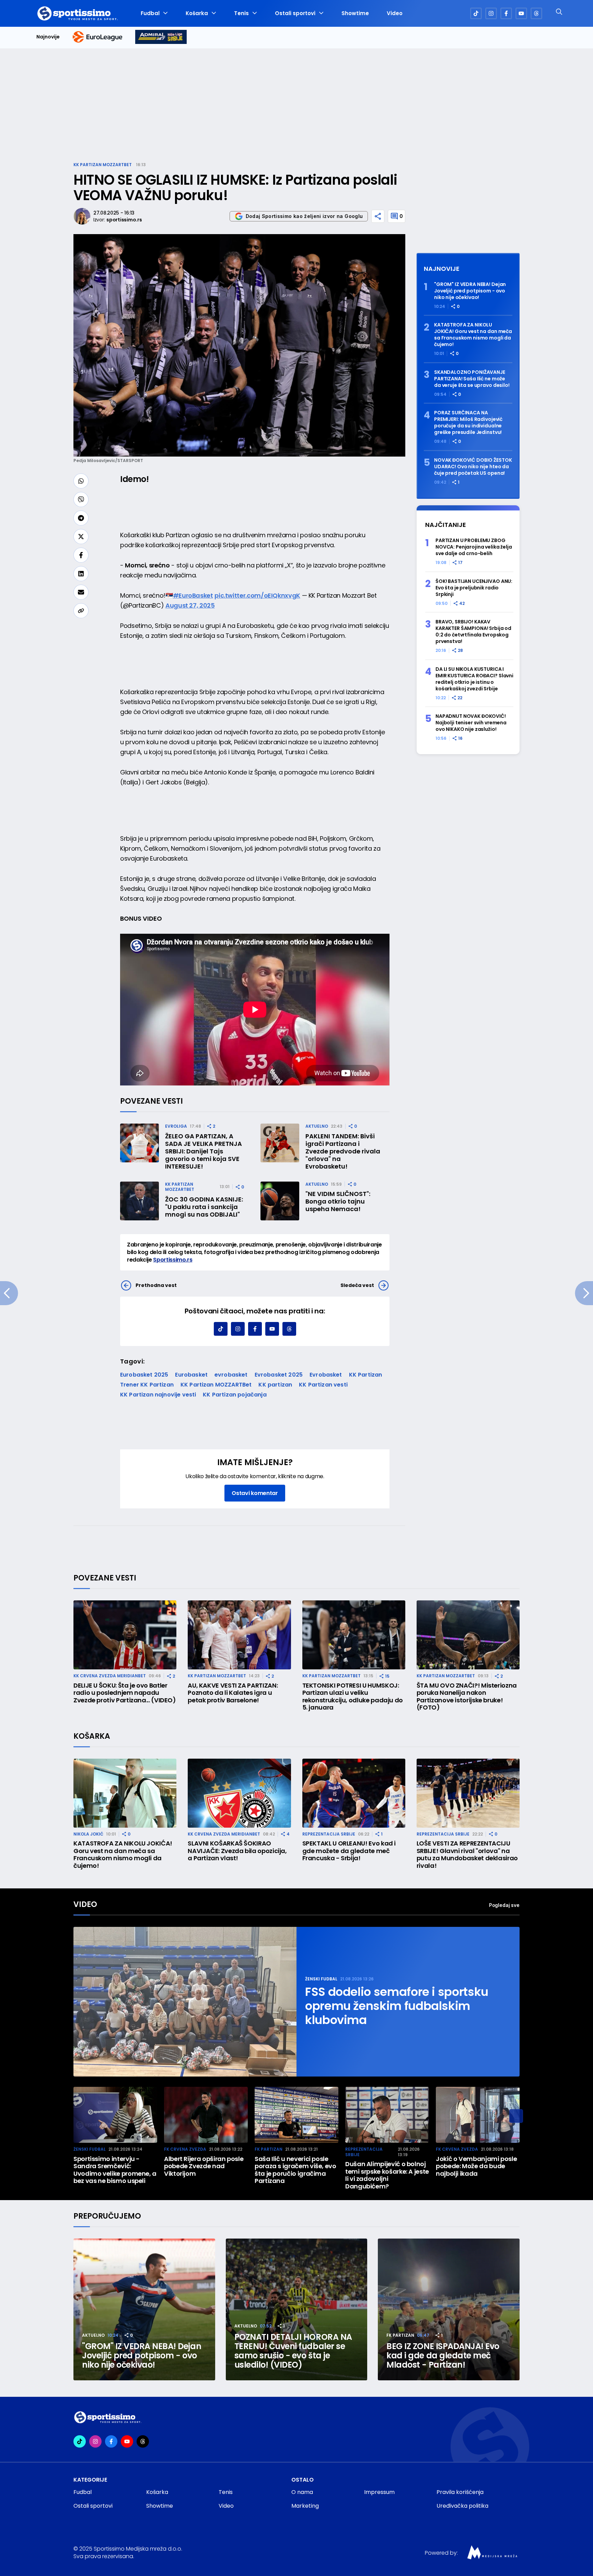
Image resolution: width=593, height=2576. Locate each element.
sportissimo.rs (124, 220)
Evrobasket (326, 1375)
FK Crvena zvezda (185, 2149)
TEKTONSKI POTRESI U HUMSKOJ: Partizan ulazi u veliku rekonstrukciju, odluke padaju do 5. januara (353, 1697)
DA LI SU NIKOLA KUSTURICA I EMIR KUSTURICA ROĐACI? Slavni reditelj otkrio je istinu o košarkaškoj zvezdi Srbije (474, 679)
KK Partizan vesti (323, 1385)
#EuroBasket (193, 595)
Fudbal (150, 13)
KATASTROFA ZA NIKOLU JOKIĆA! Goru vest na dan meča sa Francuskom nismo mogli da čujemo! (473, 335)
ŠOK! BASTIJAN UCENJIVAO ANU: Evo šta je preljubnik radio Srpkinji (474, 588)
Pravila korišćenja (460, 2492)
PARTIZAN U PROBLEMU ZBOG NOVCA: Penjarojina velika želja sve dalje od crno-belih (474, 547)
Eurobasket (191, 1375)
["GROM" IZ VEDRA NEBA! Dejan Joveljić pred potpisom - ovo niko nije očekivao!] (144, 2309)
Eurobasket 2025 (144, 1375)
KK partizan (275, 1385)
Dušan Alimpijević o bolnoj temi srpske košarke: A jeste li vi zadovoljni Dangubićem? (387, 2175)
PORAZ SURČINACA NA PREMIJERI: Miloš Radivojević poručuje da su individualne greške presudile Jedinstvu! (468, 423)
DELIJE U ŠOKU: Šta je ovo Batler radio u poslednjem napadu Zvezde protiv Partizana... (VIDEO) (125, 1693)
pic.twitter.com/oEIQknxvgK (257, 595)
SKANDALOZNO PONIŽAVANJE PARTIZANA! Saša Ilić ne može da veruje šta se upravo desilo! (472, 379)
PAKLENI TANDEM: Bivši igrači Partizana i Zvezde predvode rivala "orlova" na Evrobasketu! (343, 1151)
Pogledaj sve (504, 1905)
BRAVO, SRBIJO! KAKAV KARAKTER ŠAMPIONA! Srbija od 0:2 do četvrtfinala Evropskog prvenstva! (473, 632)
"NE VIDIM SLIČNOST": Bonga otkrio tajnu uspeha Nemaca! (338, 1201)
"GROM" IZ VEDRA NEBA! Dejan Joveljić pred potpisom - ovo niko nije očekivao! (470, 291)
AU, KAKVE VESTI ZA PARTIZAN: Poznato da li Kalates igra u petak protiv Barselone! (233, 1693)
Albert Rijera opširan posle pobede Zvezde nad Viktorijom (204, 2166)
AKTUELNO (317, 1126)
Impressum (379, 2492)
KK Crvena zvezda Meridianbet (110, 1676)
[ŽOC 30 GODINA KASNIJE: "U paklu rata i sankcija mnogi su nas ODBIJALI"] (139, 1201)
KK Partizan (366, 1375)
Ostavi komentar (255, 1493)
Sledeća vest (357, 1285)
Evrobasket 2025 (279, 1375)
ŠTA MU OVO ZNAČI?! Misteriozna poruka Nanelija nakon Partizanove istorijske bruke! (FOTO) (467, 1697)
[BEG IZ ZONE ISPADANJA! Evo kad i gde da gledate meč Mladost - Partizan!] (449, 2309)
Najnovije (48, 37)
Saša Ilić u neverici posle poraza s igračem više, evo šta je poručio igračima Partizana (295, 2170)
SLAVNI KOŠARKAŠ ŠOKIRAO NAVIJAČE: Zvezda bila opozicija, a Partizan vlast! (237, 1851)
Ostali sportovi (295, 13)
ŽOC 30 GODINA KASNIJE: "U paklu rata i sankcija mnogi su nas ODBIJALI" (204, 1207)
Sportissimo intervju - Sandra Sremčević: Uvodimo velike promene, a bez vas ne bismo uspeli (115, 2170)
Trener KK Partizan (147, 1385)
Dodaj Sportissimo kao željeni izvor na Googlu (304, 216)
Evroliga (176, 1126)
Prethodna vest (156, 1285)
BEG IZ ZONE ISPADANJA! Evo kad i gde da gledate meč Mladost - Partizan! (443, 2355)
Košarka (197, 13)
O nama (302, 2492)
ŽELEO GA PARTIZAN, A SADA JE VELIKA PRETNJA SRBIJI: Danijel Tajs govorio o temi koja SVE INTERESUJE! (204, 1151)
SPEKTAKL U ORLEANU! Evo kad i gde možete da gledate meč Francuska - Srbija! (349, 1851)
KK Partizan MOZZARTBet (216, 1385)
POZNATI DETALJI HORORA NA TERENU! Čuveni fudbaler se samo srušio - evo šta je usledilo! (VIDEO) (293, 2351)
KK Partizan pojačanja (235, 1395)
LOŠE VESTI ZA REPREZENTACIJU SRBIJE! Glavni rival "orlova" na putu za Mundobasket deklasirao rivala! (467, 1854)
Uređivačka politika (462, 2506)
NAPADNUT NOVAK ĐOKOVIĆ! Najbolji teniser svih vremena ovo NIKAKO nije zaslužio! (471, 723)
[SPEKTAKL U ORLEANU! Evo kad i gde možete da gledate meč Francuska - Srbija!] (354, 1793)
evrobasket (231, 1375)
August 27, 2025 (190, 605)
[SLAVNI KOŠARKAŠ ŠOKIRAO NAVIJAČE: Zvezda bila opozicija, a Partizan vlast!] (239, 1793)
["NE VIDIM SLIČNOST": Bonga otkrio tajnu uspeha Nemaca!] (280, 1201)
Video (395, 13)
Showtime (355, 13)
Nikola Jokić (88, 1834)
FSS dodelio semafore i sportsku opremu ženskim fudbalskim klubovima (397, 2006)
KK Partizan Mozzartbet (103, 165)
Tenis (241, 13)
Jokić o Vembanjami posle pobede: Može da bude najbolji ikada (476, 2166)
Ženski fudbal (321, 1979)
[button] (516, 2116)
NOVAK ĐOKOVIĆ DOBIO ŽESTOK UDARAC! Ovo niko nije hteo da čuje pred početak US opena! (473, 467)
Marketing (305, 2506)
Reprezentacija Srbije (329, 1834)
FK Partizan (269, 2149)
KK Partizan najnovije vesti (158, 1395)
